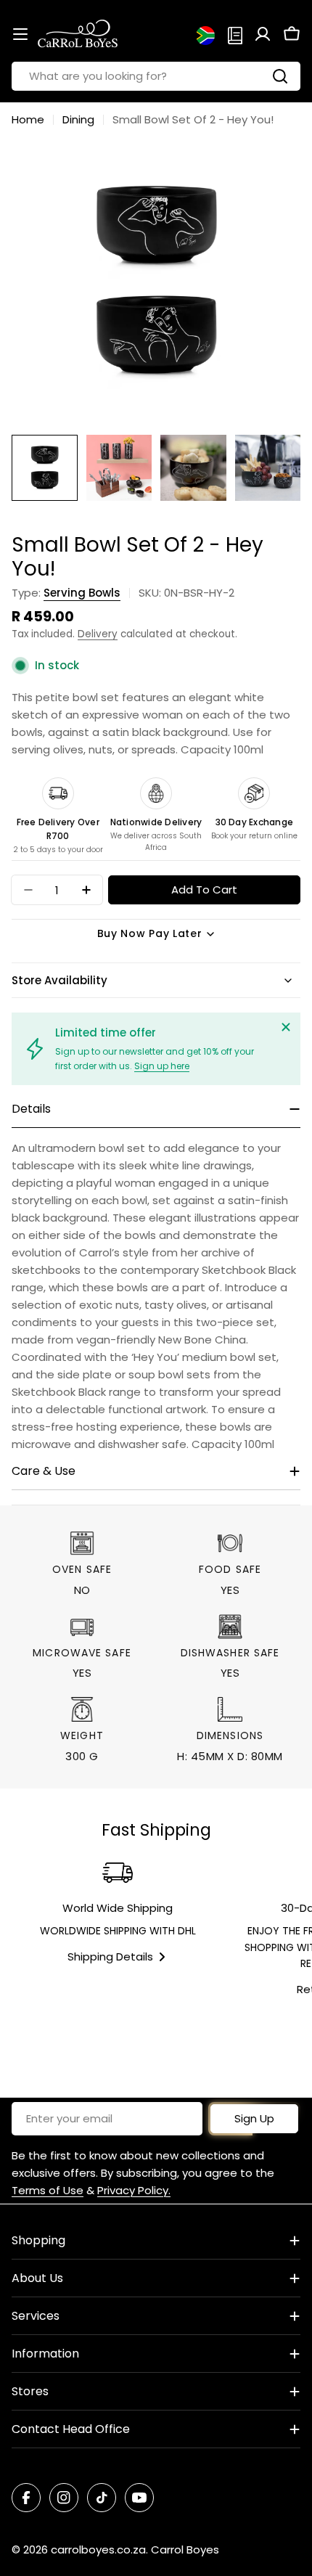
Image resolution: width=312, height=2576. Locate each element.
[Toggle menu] (20, 34)
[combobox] (156, 76)
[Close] (286, 1027)
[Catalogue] (235, 34)
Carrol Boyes (185, 2550)
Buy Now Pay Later (150, 933)
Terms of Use (48, 2190)
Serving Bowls (82, 593)
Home (28, 119)
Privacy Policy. (134, 2190)
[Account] (263, 34)
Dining (78, 119)
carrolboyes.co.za (98, 2550)
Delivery (98, 634)
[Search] (280, 76)
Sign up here (162, 1066)
